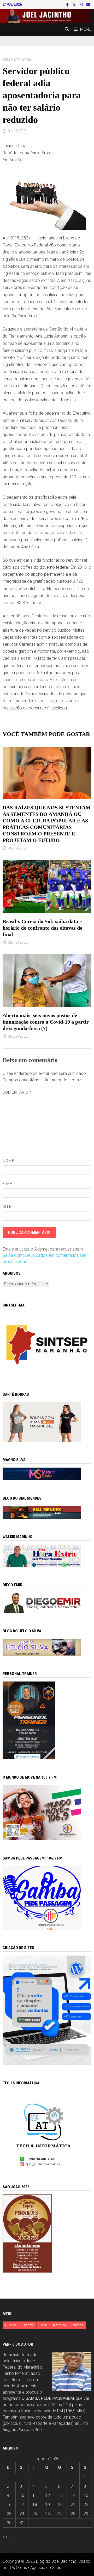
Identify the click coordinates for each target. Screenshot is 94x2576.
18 (35, 2505)
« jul (6, 2537)
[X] (75, 5)
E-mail (9, 1184)
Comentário (17, 1092)
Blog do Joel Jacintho (22, 2430)
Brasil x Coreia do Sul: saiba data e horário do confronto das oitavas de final (42, 928)
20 (60, 2505)
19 (48, 2505)
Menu (86, 29)
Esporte (28, 2325)
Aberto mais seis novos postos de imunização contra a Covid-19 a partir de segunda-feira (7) (46, 1022)
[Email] (88, 5)
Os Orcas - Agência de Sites (36, 2568)
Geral (43, 2325)
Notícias (60, 2325)
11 (35, 2495)
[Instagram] (82, 5)
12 (48, 2495)
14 (73, 2495)
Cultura (11, 2325)
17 (22, 2505)
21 (73, 2505)
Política (78, 2325)
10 (22, 2495)
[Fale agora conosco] (47, 2010)
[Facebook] (68, 5)
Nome (8, 1161)
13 (60, 2495)
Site (7, 1207)
